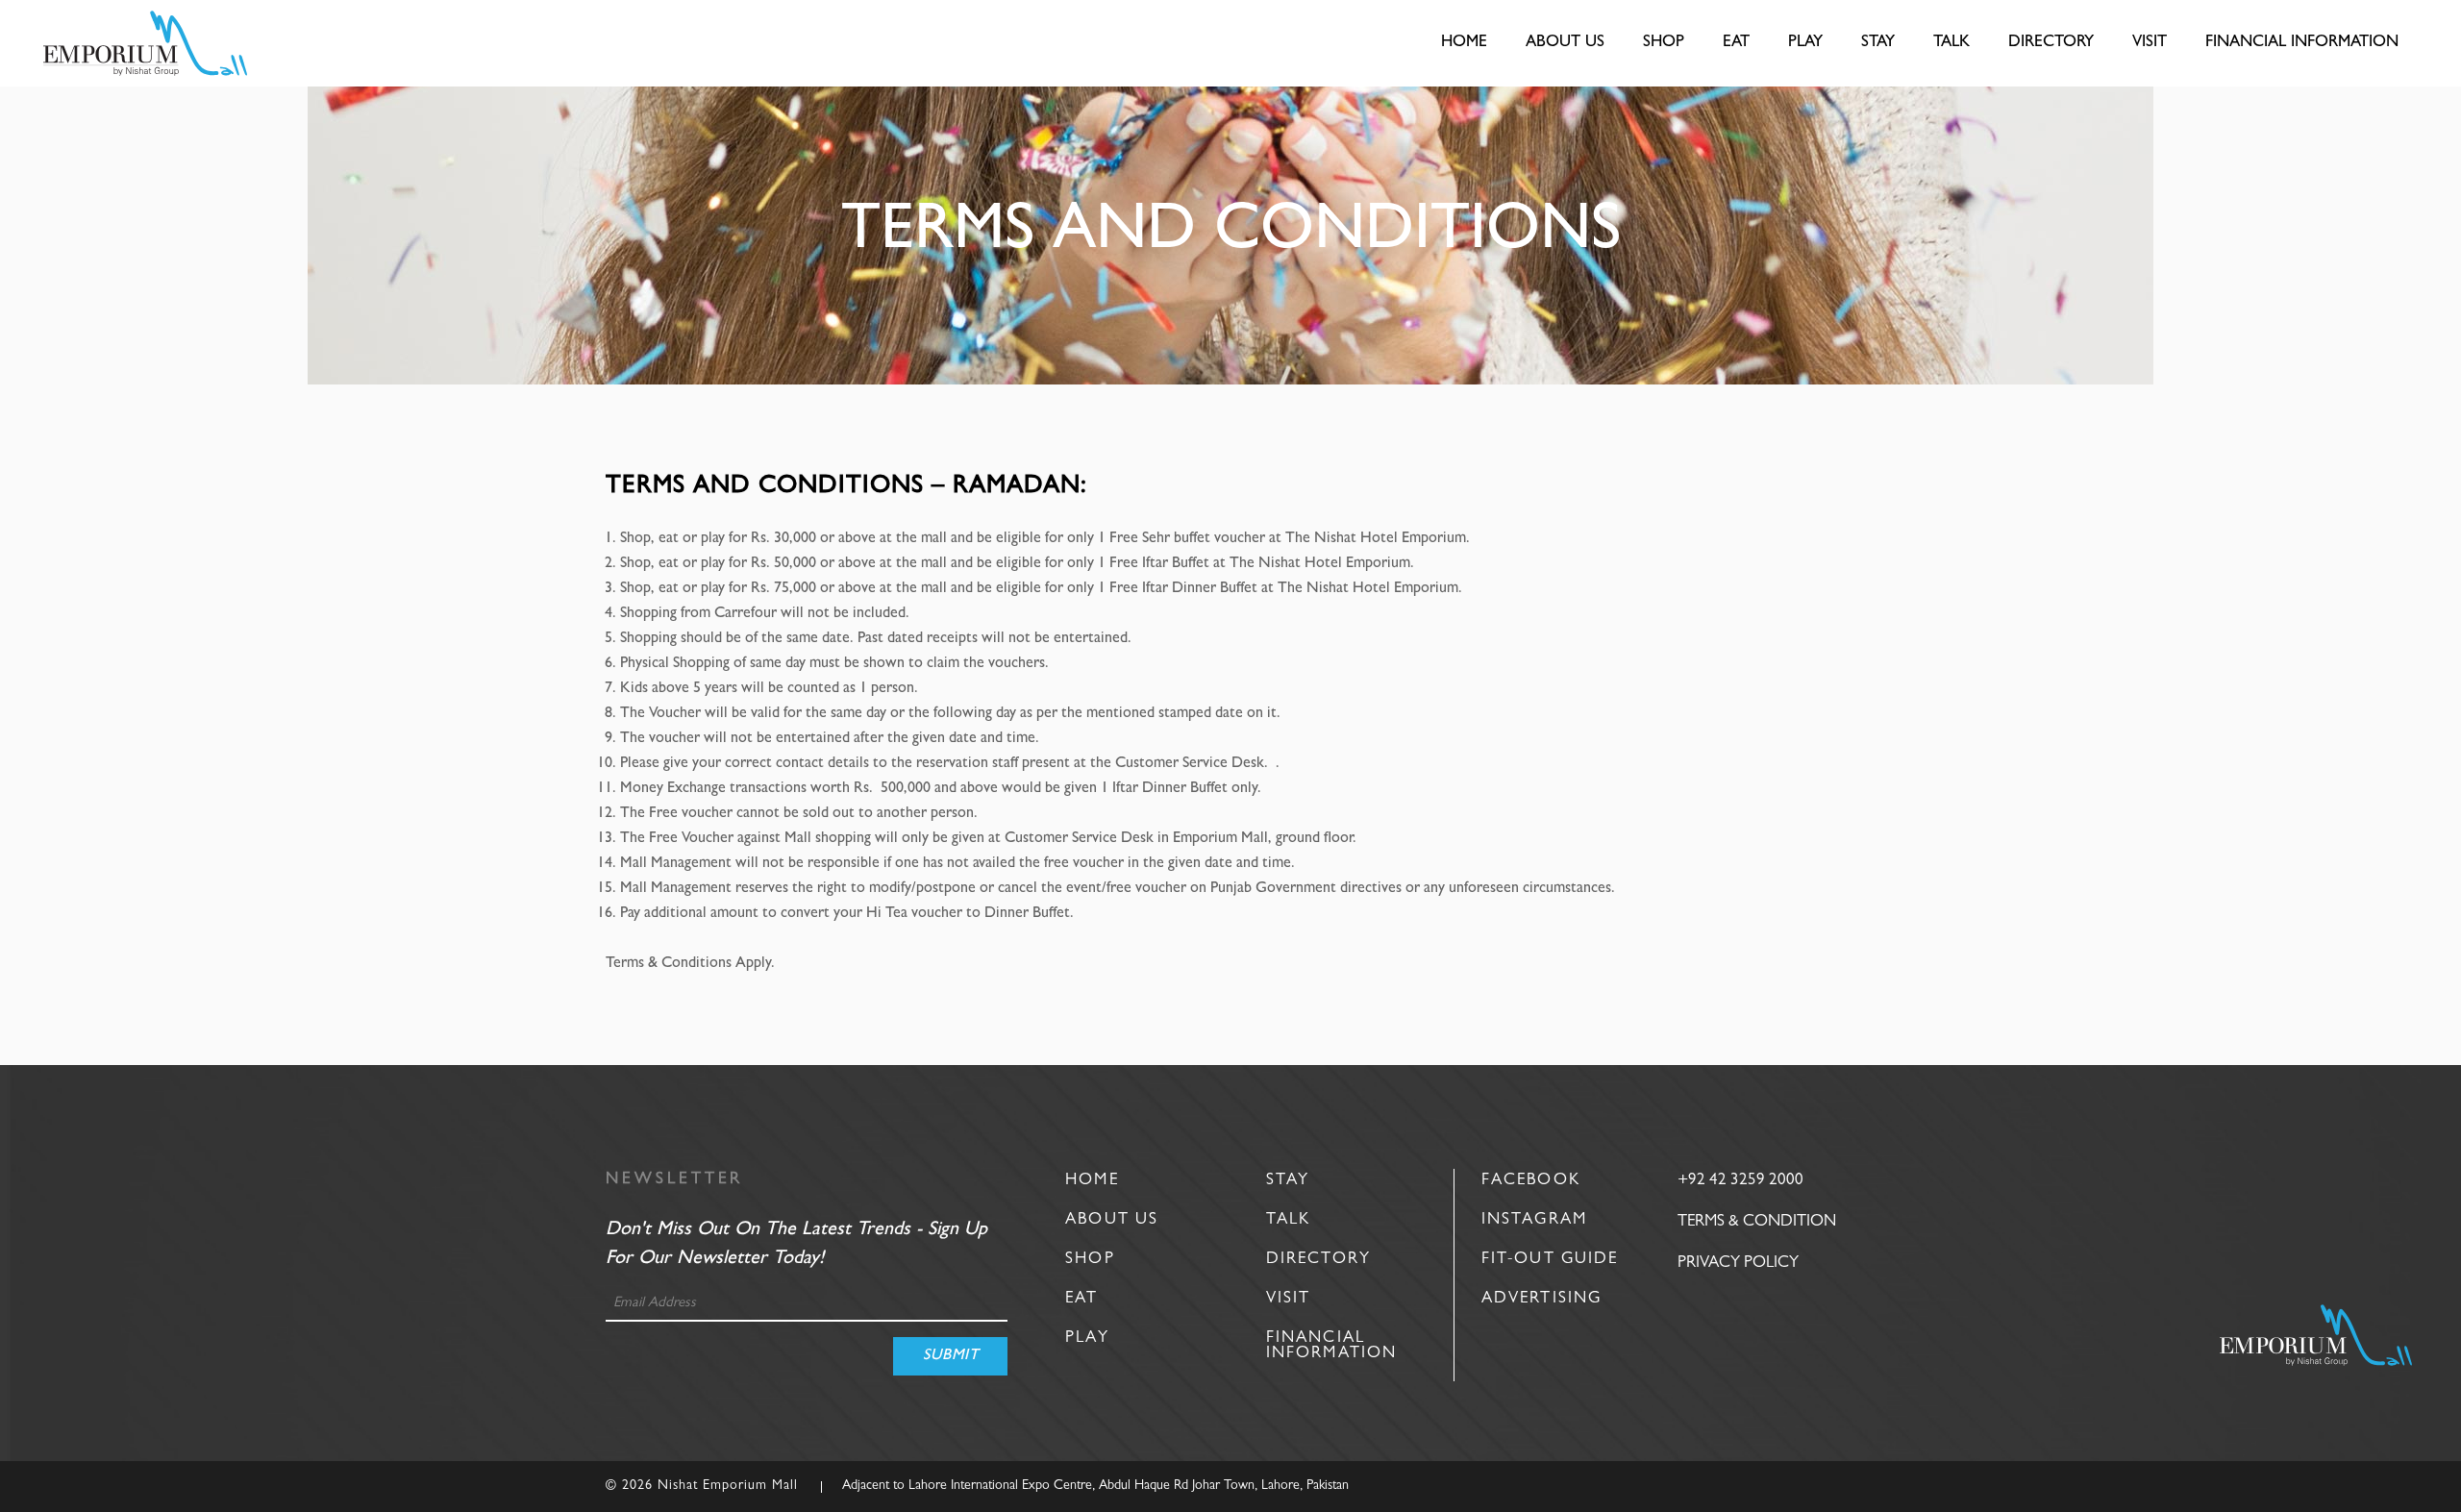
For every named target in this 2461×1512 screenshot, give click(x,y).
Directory (1318, 1260)
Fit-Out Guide (1550, 1260)
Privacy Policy (1738, 1264)
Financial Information (1331, 1346)
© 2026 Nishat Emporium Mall (702, 1486)
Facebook (1531, 1181)
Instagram (1534, 1220)
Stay (1288, 1181)
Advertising (1541, 1299)
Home (1092, 1181)
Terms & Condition (1757, 1222)
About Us (1112, 1220)
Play (1087, 1338)
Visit (1289, 1299)
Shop (1090, 1260)
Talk (1288, 1220)
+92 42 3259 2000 (1740, 1181)
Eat (1081, 1299)
